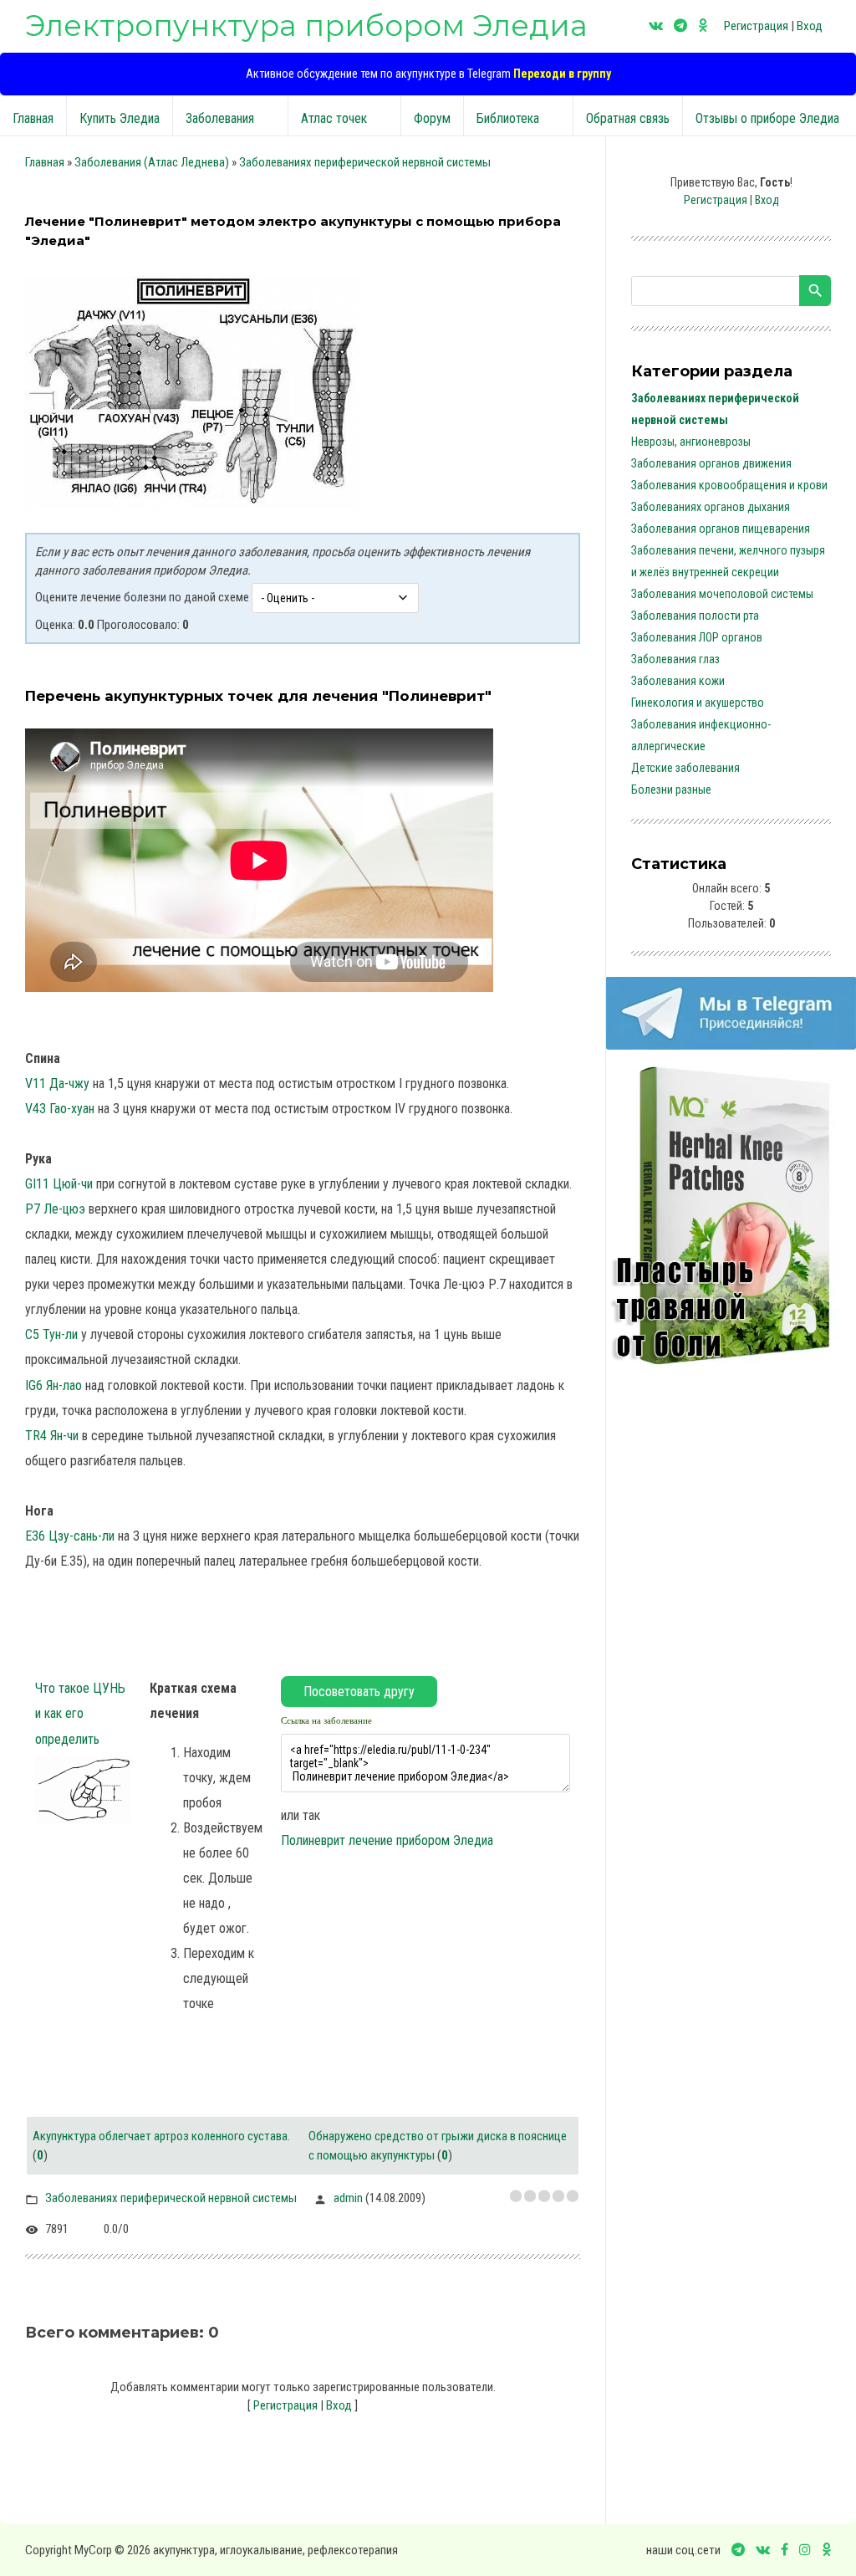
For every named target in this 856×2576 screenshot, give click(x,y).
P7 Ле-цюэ (55, 1209)
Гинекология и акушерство (698, 703)
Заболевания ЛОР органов (697, 637)
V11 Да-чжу (57, 1084)
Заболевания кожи (678, 681)
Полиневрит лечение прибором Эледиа (387, 1840)
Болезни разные (671, 790)
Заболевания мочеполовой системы (722, 594)
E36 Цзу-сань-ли (70, 1536)
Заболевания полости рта (695, 616)
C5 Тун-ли (51, 1334)
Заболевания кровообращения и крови (729, 485)
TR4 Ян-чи (52, 1436)
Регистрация (756, 26)
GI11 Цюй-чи (59, 1184)
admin (348, 2198)
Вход (810, 26)
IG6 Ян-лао (53, 1385)
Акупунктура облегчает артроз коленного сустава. (161, 2136)
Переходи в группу (562, 74)
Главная (45, 162)
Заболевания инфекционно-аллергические (701, 735)
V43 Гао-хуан (60, 1109)
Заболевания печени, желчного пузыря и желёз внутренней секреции (728, 561)
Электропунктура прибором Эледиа (306, 26)
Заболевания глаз (675, 659)
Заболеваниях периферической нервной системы (365, 162)
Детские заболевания (685, 768)
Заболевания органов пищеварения (721, 529)
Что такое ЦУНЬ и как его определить (80, 1713)
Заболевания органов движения (711, 463)
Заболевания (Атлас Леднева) (152, 162)
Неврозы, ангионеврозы (691, 442)
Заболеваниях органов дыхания (711, 507)
